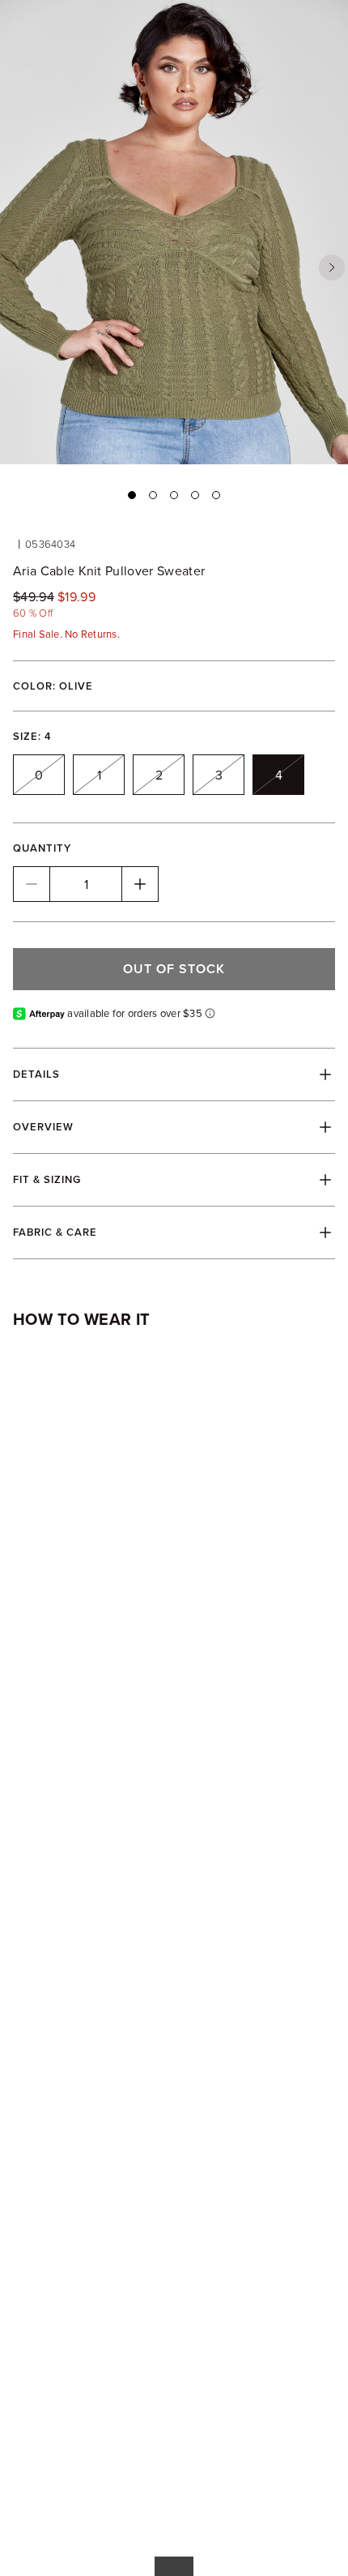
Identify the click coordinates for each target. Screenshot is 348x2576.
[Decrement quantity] (32, 884)
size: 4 (32, 736)
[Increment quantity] (140, 884)
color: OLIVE (53, 686)
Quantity (42, 848)
